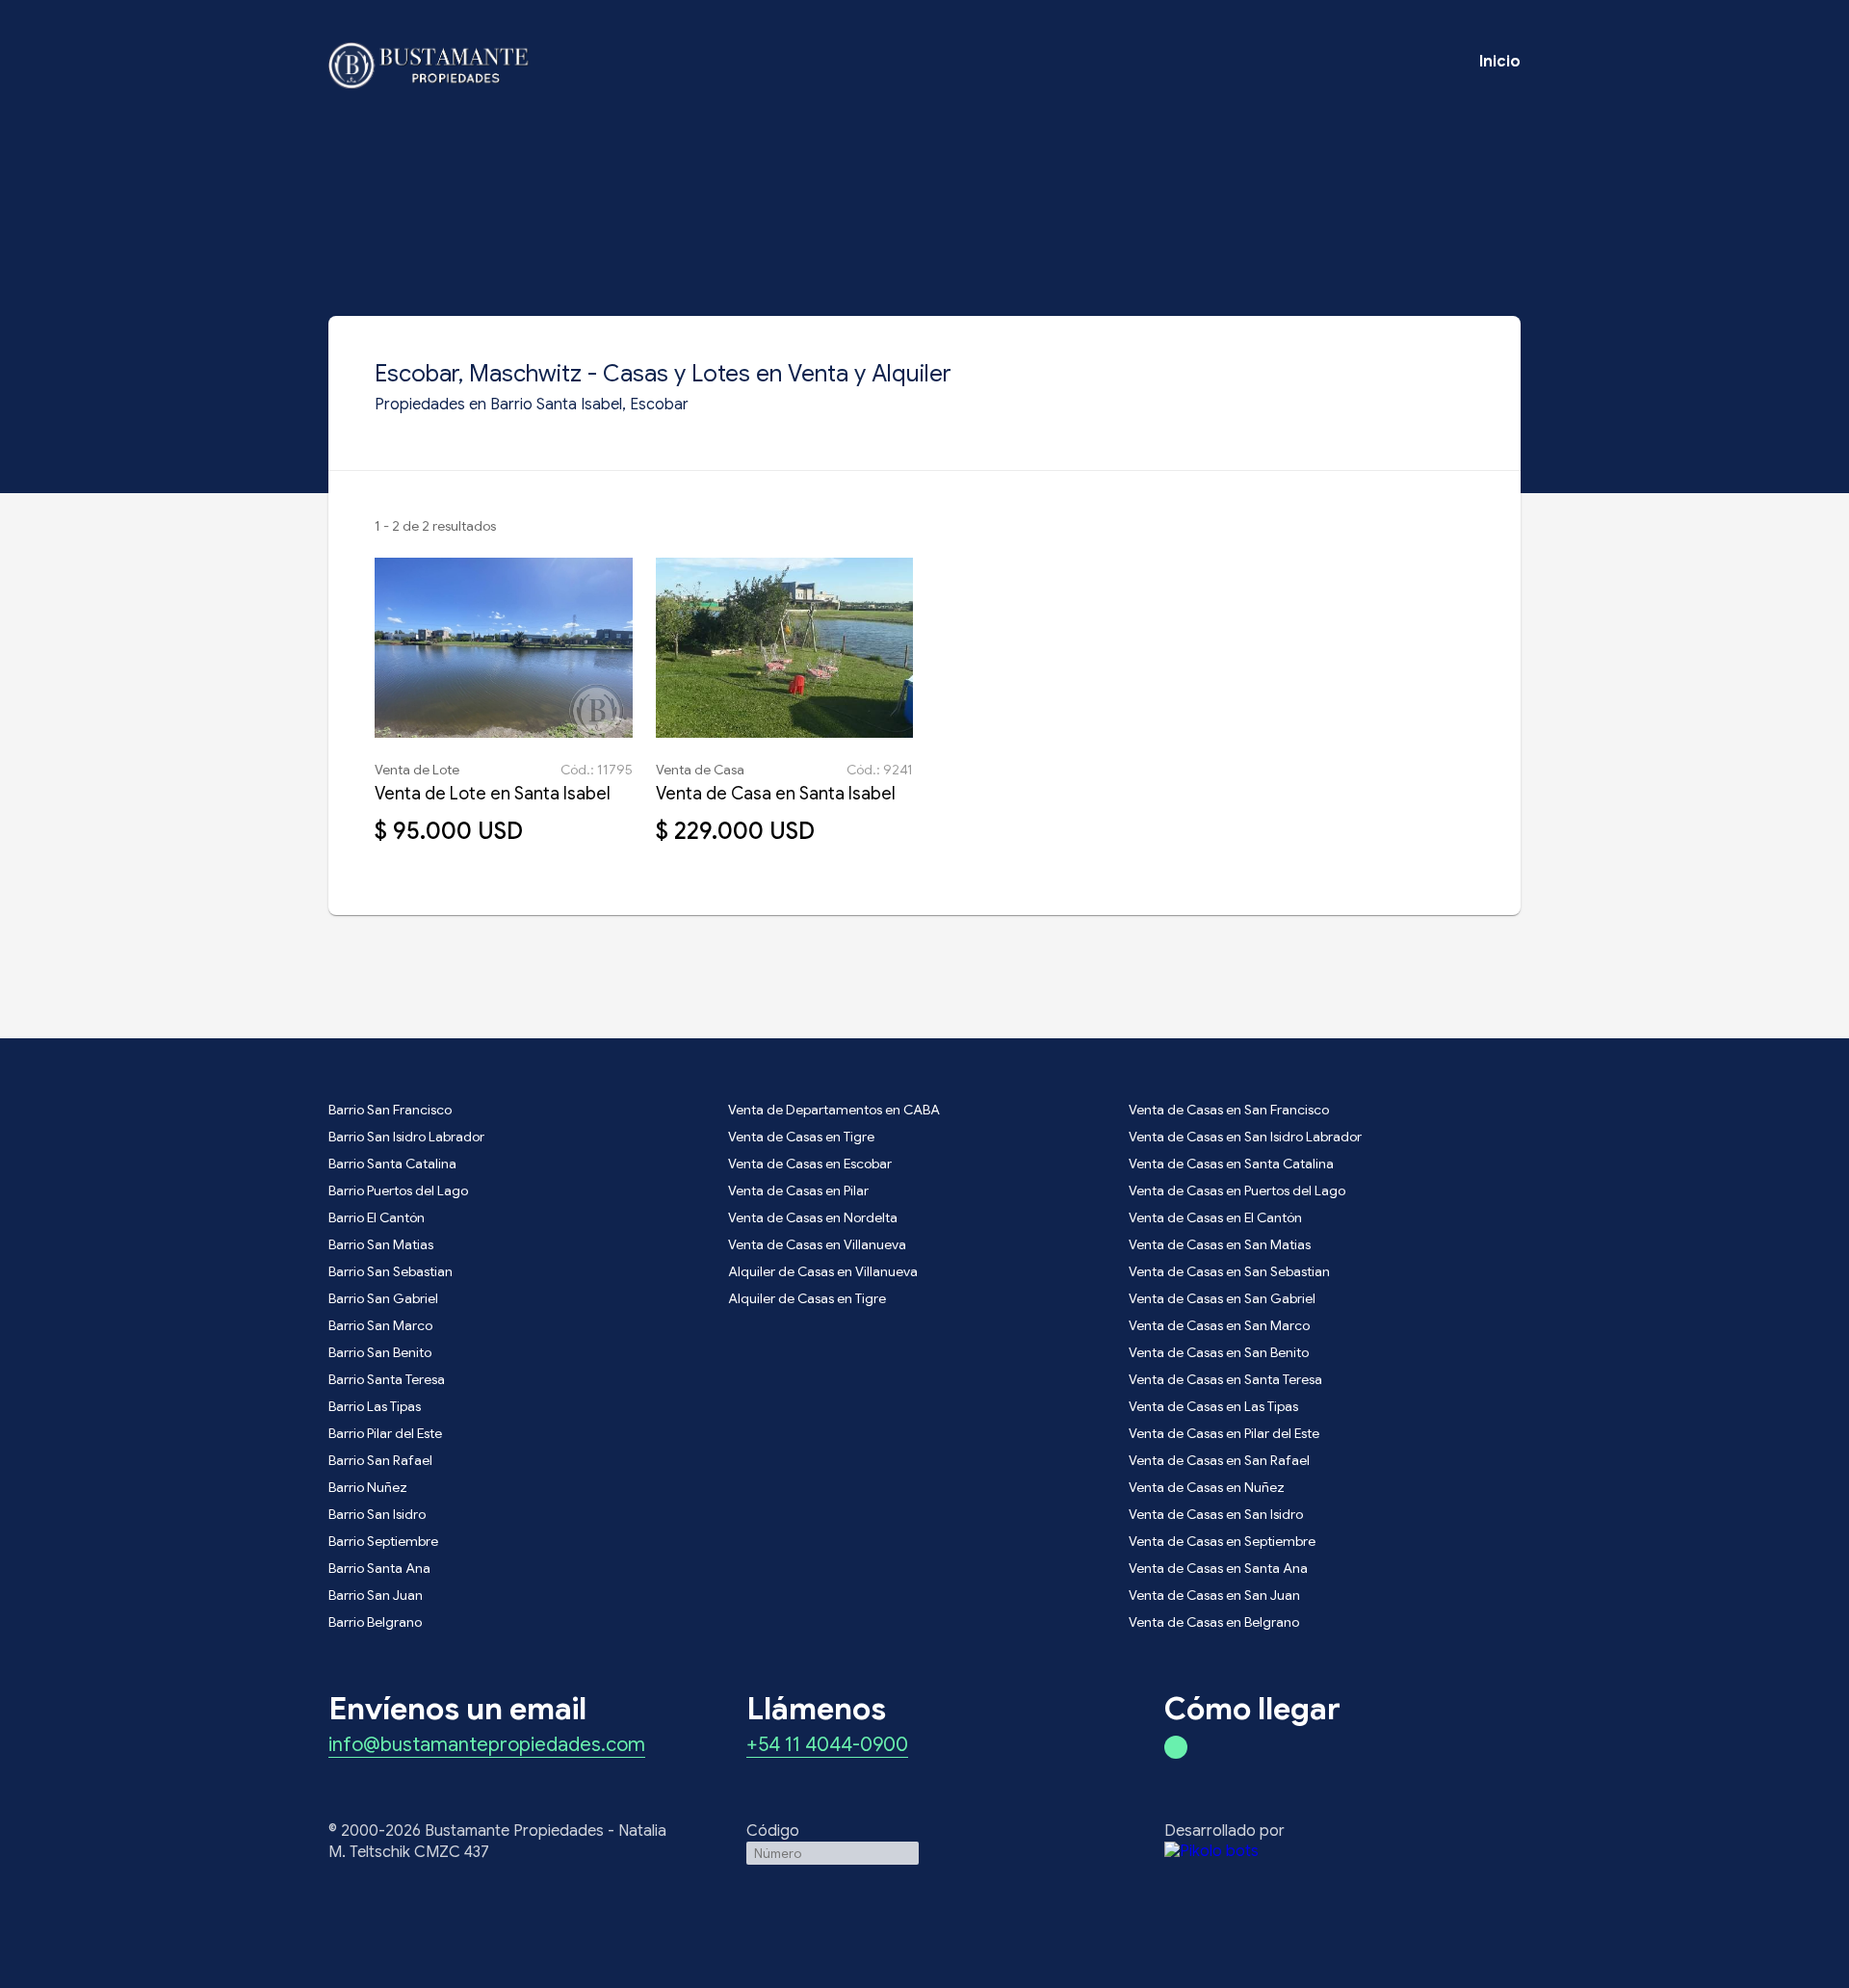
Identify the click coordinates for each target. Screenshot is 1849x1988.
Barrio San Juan (376, 1595)
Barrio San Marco (380, 1325)
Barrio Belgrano (375, 1622)
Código (773, 1831)
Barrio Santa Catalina (392, 1164)
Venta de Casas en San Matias (1220, 1244)
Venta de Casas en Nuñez (1207, 1487)
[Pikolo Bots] (1342, 1851)
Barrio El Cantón (377, 1217)
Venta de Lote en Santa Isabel (493, 794)
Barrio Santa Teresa (387, 1379)
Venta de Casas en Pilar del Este (1224, 1433)
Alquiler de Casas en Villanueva (823, 1271)
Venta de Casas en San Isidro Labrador (1245, 1137)
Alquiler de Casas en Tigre (807, 1298)
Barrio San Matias (381, 1244)
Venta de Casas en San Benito (1219, 1352)
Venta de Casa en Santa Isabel (776, 794)
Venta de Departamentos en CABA (834, 1110)
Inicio (1500, 62)
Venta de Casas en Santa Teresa (1225, 1379)
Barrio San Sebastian (391, 1271)
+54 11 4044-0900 (827, 1746)
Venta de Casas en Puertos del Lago (1237, 1190)
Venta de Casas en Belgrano (1214, 1622)
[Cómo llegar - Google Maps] (1176, 1747)
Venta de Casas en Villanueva (817, 1244)
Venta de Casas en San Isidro (1216, 1514)
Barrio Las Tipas (375, 1406)
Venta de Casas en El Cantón (1215, 1217)
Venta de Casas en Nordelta (813, 1217)
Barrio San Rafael (380, 1460)
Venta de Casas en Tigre (801, 1137)
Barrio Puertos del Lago (398, 1190)
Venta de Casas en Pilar (798, 1190)
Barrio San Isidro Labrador (406, 1137)
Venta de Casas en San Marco (1219, 1325)
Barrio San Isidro (377, 1514)
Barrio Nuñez (368, 1487)
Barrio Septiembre (383, 1541)
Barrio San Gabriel (383, 1298)
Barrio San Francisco (390, 1110)
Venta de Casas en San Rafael (1219, 1460)
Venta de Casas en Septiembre (1222, 1541)
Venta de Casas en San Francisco (1229, 1110)
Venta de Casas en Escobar (810, 1164)
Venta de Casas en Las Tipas (1213, 1406)
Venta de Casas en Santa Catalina (1231, 1164)
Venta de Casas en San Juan (1214, 1595)
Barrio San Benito (380, 1352)
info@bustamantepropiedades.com (487, 1746)
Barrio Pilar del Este (385, 1433)
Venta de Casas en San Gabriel (1222, 1298)
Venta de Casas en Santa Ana (1218, 1568)
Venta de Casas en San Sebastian (1229, 1271)
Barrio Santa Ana (379, 1568)
